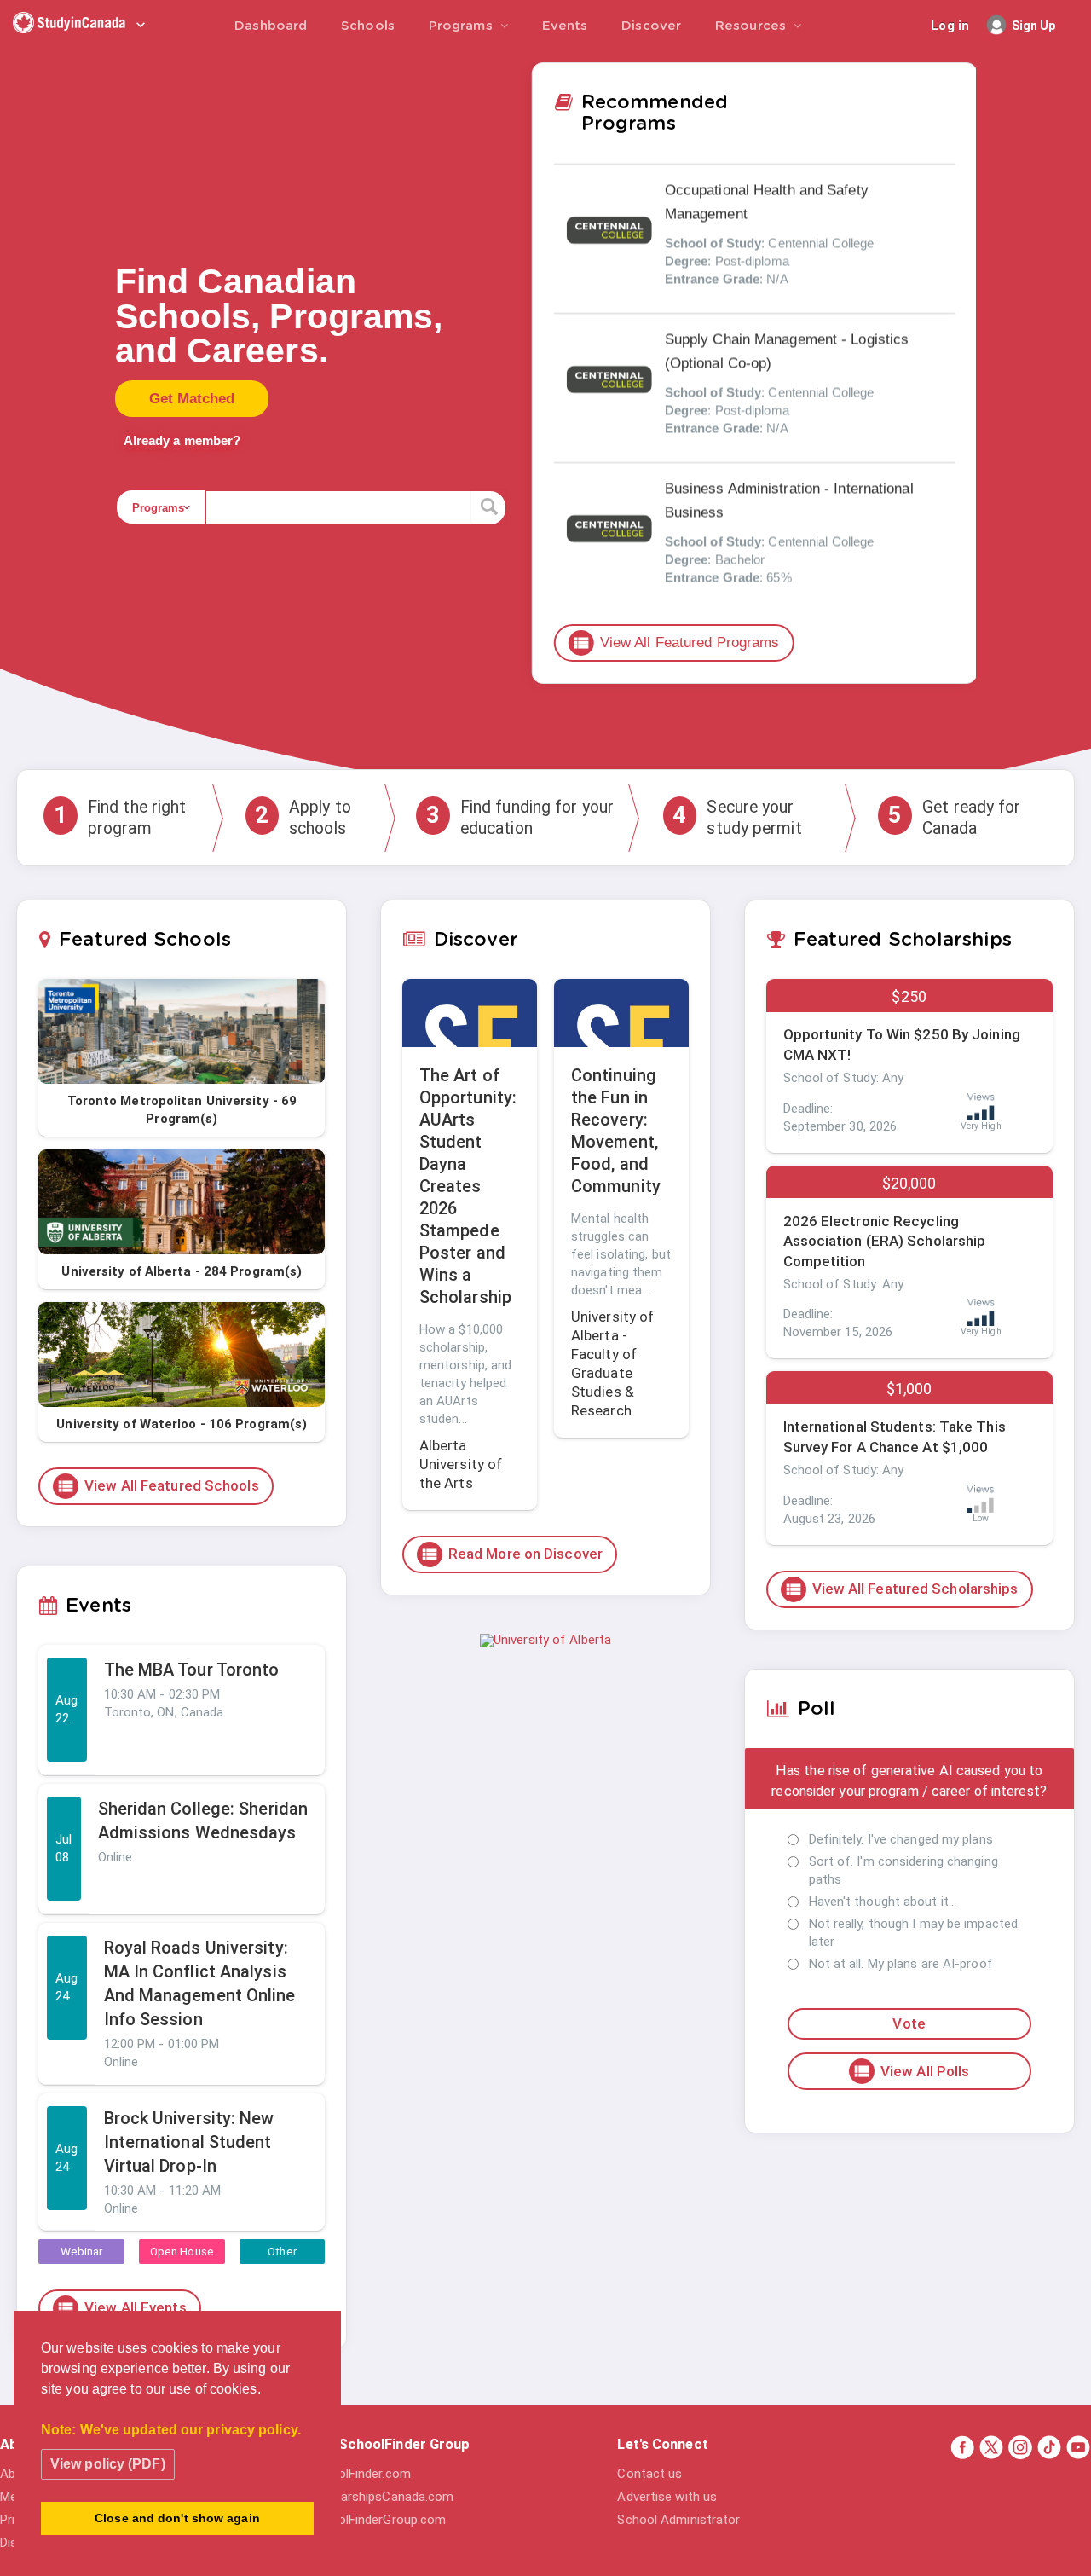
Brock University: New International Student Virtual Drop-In (189, 2142)
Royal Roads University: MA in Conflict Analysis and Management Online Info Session (200, 1983)
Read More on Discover (511, 1554)
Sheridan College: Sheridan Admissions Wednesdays (203, 1821)
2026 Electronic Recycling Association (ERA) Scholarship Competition (885, 1242)
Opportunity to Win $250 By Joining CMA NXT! (902, 1045)
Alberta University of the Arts (461, 1464)
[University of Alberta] (545, 1640)
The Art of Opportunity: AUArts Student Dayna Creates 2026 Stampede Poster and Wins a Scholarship (468, 1186)
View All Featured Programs (676, 642)
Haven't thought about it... (883, 1902)
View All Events (121, 2308)
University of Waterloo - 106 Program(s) (182, 1424)
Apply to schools (303, 818)
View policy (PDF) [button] (108, 2464)
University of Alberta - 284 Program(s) (182, 1271)
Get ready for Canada (954, 818)
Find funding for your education (520, 818)
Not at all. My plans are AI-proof (901, 1964)
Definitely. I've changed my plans (901, 1839)
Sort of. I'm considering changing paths (903, 1870)
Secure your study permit (737, 818)
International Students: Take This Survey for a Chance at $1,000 (895, 1437)
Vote (909, 2023)
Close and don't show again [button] (177, 2518)
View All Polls (911, 2071)
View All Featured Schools (158, 1486)
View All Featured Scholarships (901, 1589)
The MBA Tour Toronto (192, 1670)
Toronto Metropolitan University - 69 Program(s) (182, 1110)
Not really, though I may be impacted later (914, 1933)
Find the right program (120, 818)
